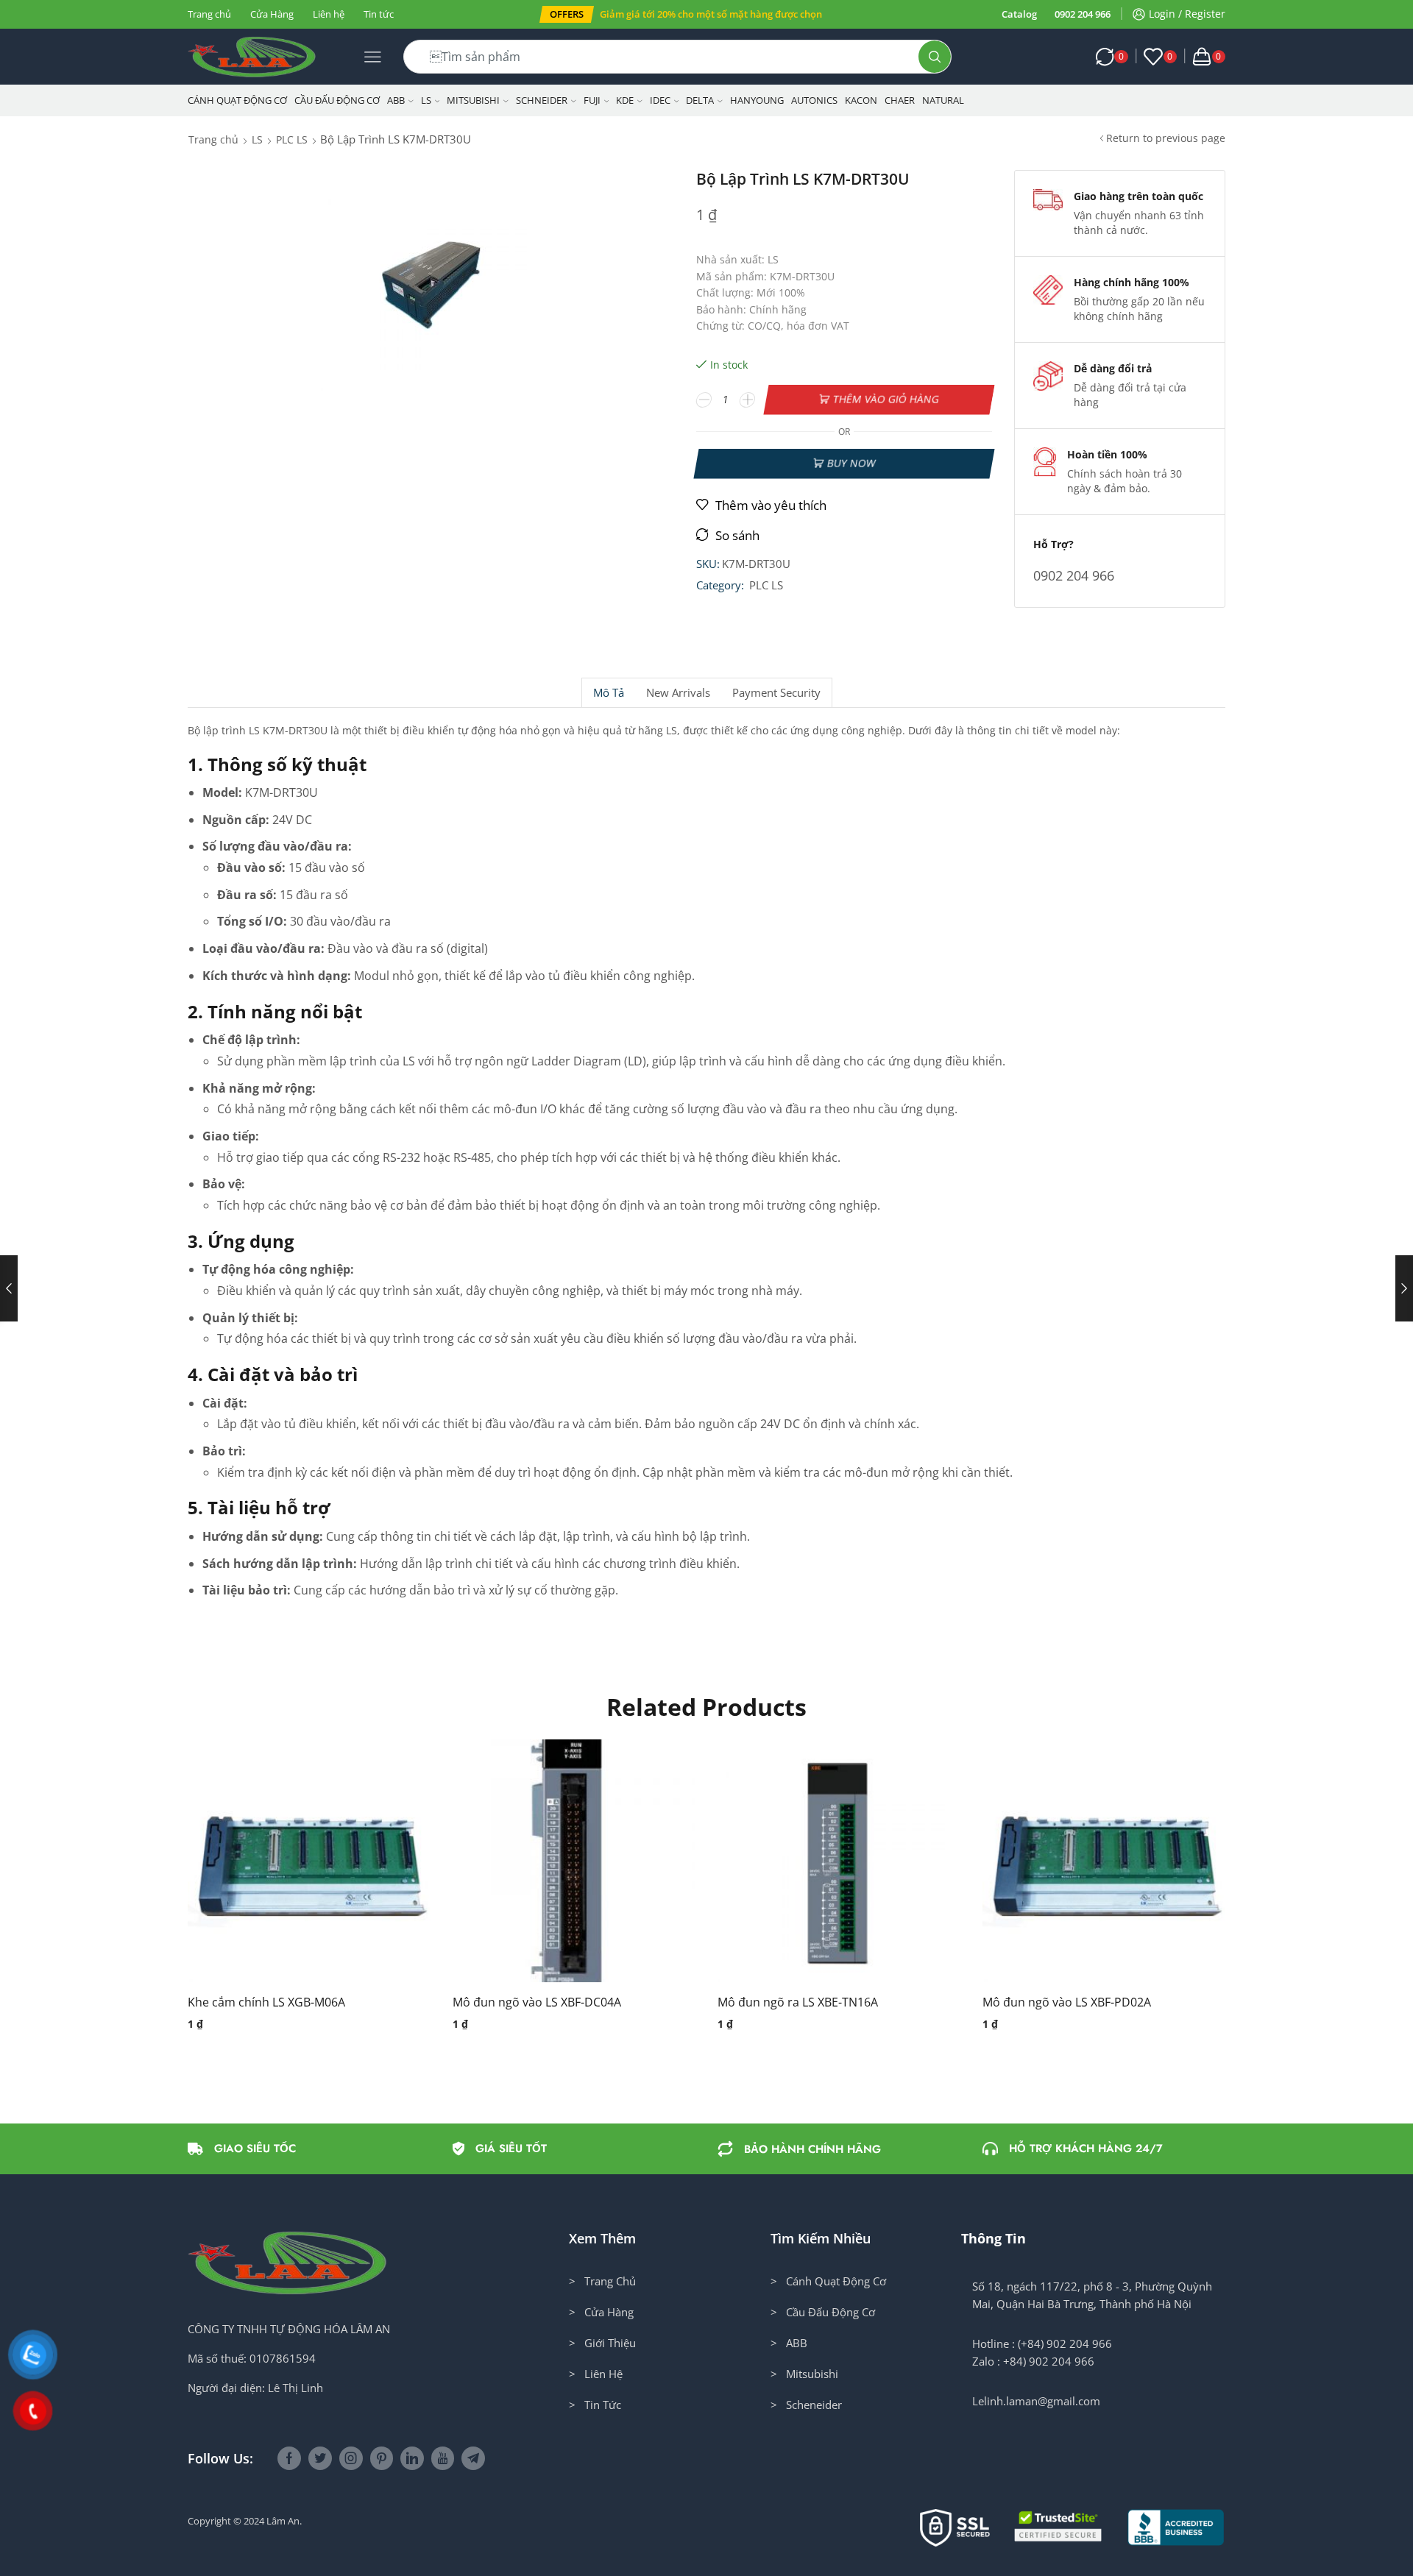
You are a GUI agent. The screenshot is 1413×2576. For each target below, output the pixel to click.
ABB (396, 100)
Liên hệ (329, 14)
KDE (625, 100)
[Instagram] (351, 2458)
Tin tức (379, 14)
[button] (567, 14)
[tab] (608, 693)
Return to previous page (1166, 138)
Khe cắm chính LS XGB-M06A (266, 2002)
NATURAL (943, 100)
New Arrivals (678, 693)
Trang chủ (209, 14)
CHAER (900, 100)
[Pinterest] (382, 2458)
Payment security (776, 693)
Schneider (542, 100)
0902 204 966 (1083, 14)
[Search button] (935, 57)
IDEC (660, 100)
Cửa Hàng (272, 14)
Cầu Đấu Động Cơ (337, 100)
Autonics (814, 100)
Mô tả (609, 693)
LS (426, 100)
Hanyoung (757, 100)
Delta (700, 100)
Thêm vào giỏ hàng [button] (294, 1867)
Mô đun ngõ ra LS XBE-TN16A (798, 2002)
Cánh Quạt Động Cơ (237, 100)
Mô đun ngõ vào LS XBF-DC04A (537, 2002)
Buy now (851, 463)
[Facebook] (289, 2458)
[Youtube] (443, 2458)
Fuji (592, 100)
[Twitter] (320, 2458)
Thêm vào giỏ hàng (886, 399)
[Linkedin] (412, 2458)
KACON (861, 100)
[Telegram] (473, 2458)
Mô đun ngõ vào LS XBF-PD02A (1067, 2002)
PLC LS (292, 139)
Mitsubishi (473, 100)
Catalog (1019, 14)
